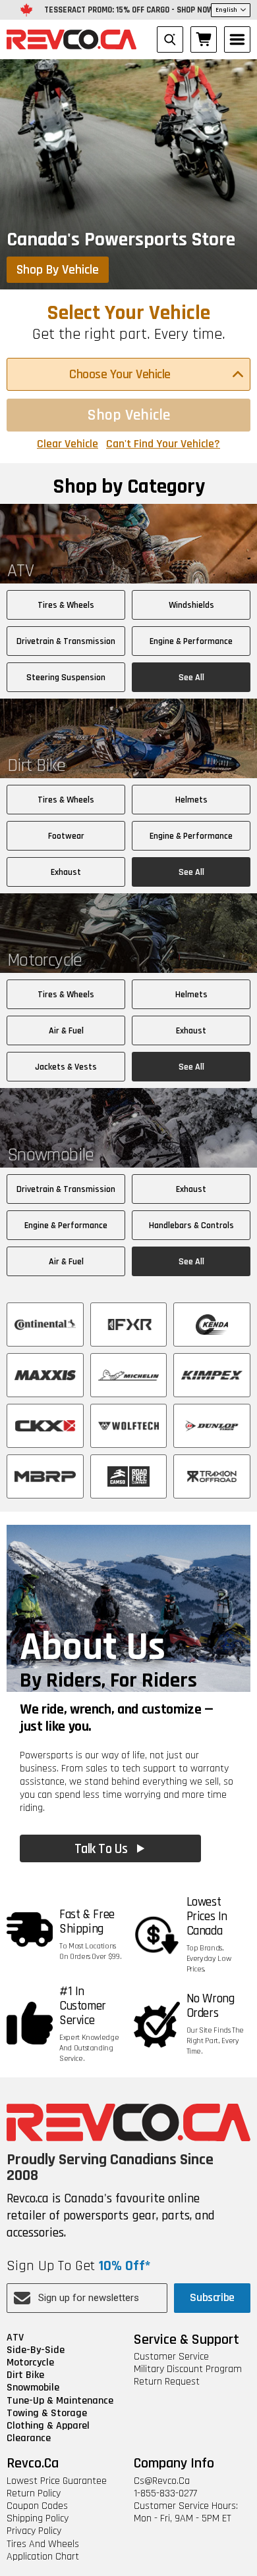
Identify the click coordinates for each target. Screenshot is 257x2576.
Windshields (191, 605)
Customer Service (171, 2357)
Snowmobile (33, 2388)
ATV (15, 2338)
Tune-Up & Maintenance (60, 2401)
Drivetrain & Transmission (66, 641)
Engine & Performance (191, 641)
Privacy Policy (34, 2531)
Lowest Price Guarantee (57, 2481)
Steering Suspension (66, 678)
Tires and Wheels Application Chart (43, 2550)
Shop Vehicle (129, 415)
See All (191, 678)
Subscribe (212, 2297)
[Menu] (237, 39)
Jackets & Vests (66, 1067)
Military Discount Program (188, 2369)
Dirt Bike (25, 2375)
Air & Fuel (66, 1031)
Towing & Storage (47, 2413)
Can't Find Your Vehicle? (163, 444)
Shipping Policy (38, 2518)
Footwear (66, 836)
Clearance (29, 2438)
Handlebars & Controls (191, 1226)
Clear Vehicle (68, 444)
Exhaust (66, 872)
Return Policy (34, 2493)
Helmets (191, 800)
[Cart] (204, 39)
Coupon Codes (37, 2506)
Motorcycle (30, 2363)
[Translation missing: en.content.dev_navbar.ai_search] (170, 39)
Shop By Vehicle (58, 270)
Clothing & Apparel (48, 2426)
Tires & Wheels (66, 605)
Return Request (167, 2382)
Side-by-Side (36, 2350)
